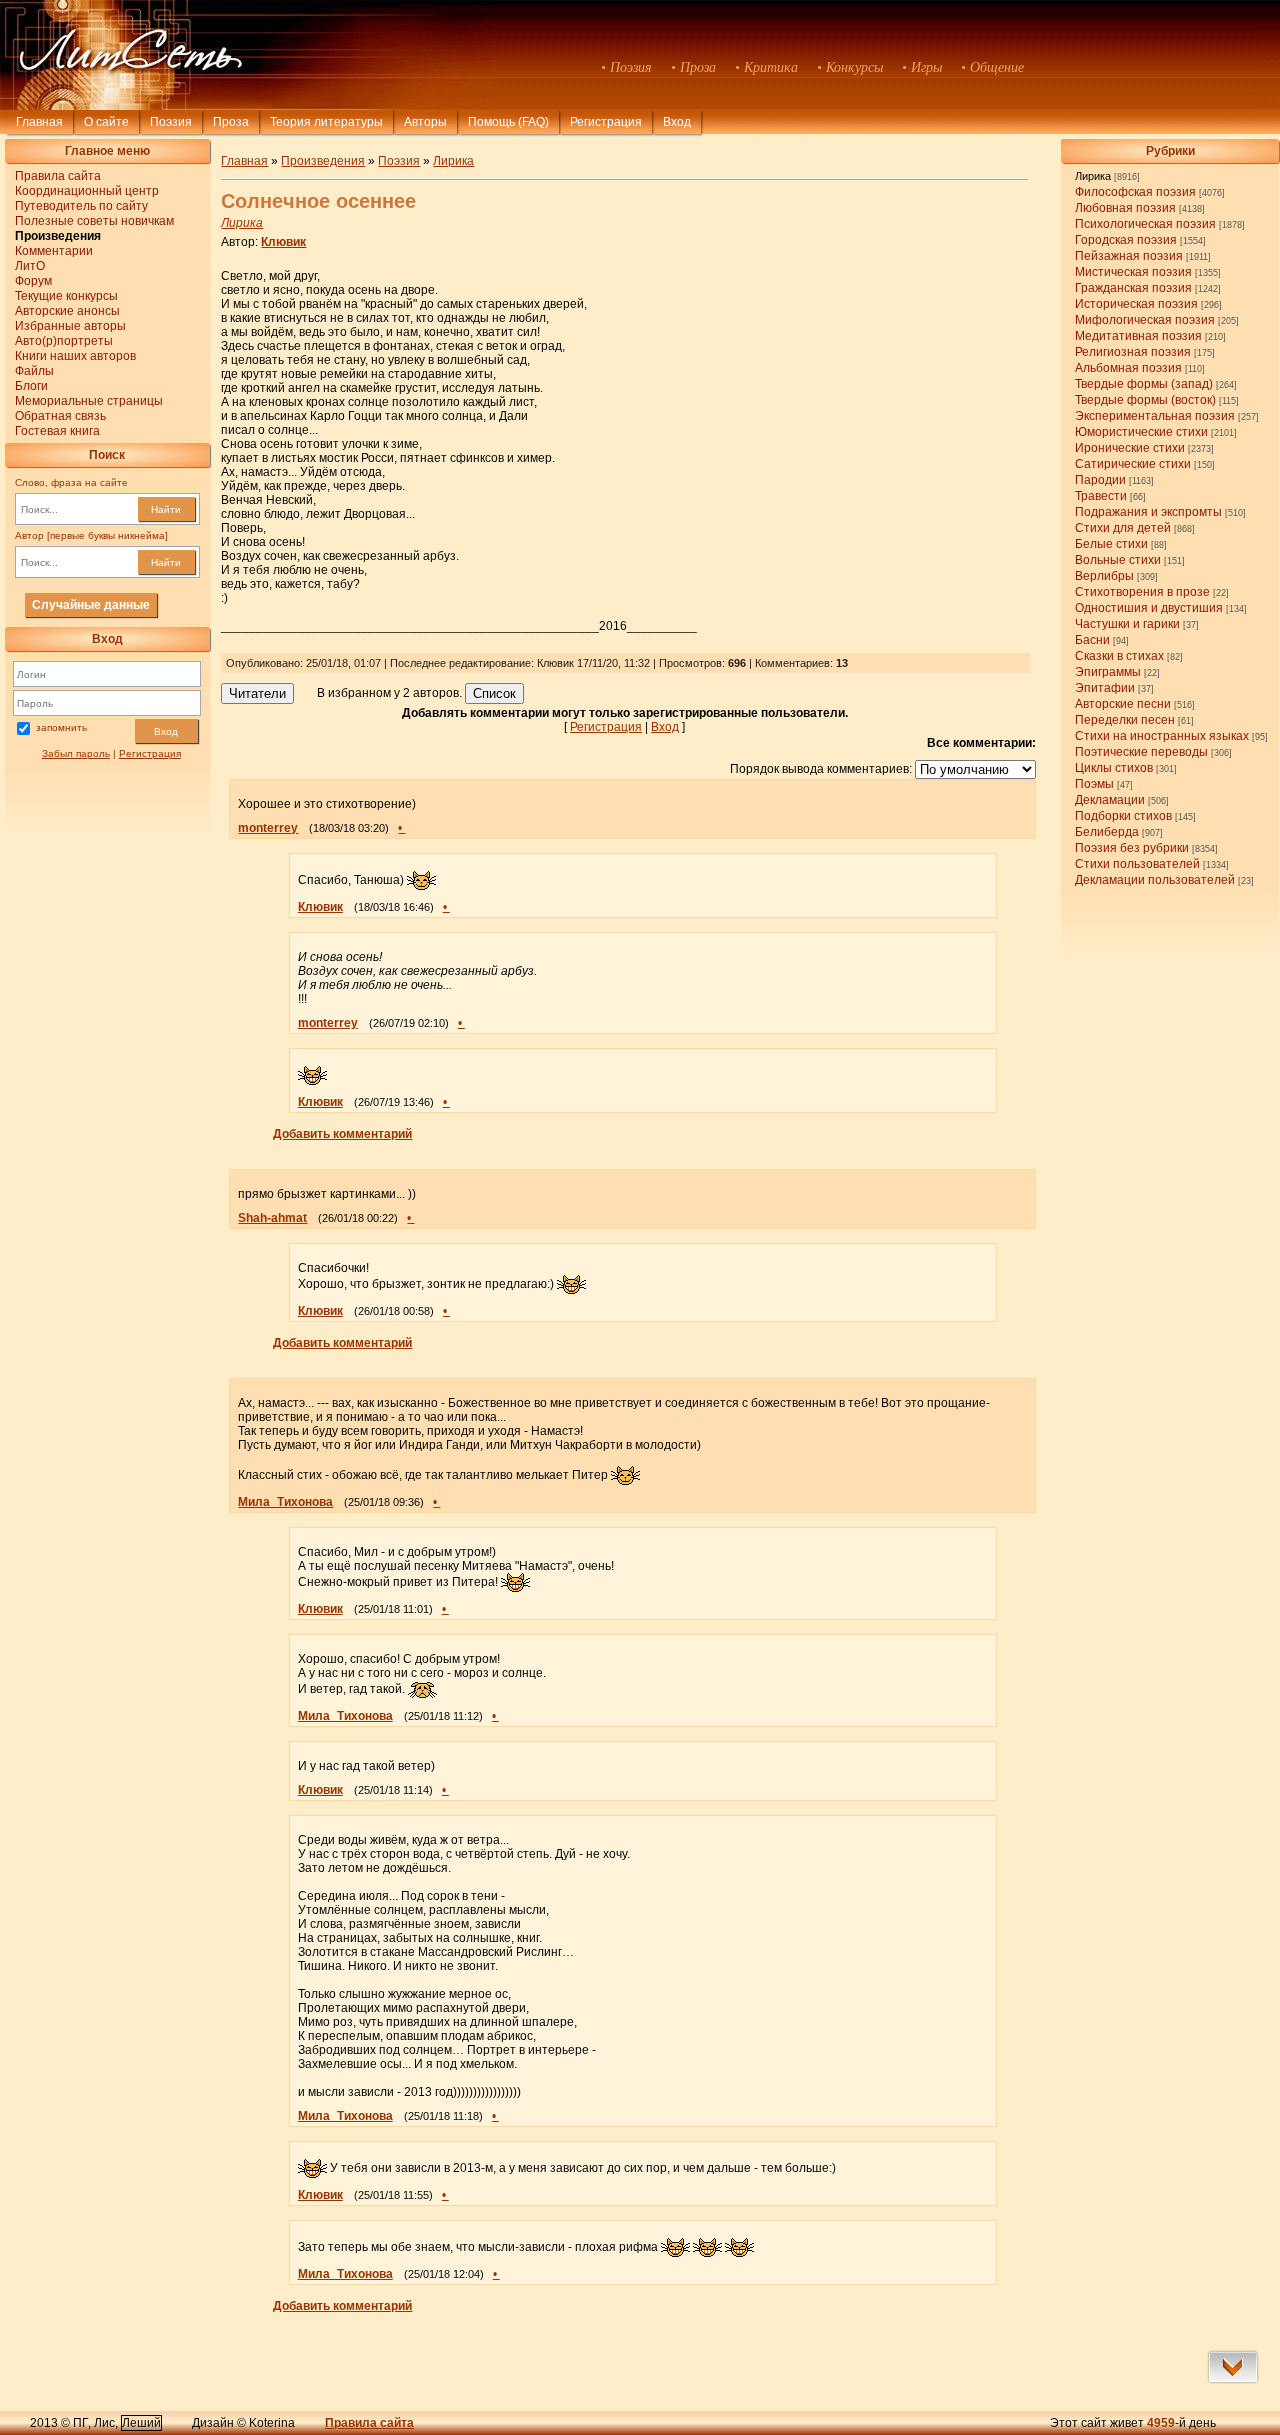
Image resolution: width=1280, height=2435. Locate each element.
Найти (166, 509)
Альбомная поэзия (1128, 368)
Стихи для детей (1123, 528)
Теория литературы (326, 122)
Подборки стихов (1123, 816)
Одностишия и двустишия (1149, 608)
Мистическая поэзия (1133, 272)
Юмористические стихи (1141, 432)
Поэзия (171, 122)
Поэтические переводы (1141, 752)
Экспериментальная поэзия (1155, 416)
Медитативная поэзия (1138, 336)
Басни (1092, 640)
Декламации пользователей (1155, 880)
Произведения (323, 161)
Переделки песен (1125, 720)
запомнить (61, 727)
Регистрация (606, 122)
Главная (39, 122)
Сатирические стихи (1133, 464)
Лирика (1093, 176)
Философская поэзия (1135, 192)
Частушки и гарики (1127, 624)
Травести (1101, 496)
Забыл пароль (76, 753)
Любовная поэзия (1125, 208)
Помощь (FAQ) (508, 122)
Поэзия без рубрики (1132, 848)
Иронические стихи (1130, 448)
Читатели (257, 693)
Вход (166, 731)
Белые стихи (1111, 544)
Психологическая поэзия (1145, 224)
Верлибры (1104, 576)
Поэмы (1094, 784)
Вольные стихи (1118, 560)
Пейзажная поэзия (1129, 256)
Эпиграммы (1108, 672)
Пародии (1100, 480)
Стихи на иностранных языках (1162, 736)
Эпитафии (1105, 688)
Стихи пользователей (1137, 864)
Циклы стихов (1114, 768)
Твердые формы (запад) (1144, 384)
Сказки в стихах (1119, 656)
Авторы (425, 122)
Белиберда (1107, 832)
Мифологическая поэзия (1145, 320)
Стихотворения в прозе (1142, 592)
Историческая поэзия (1136, 304)
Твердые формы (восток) (1145, 400)
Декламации (1110, 800)
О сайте (106, 122)
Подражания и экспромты (1148, 512)
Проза (231, 122)
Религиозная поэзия (1133, 352)
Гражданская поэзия (1133, 288)
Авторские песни (1123, 704)
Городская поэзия (1126, 240)
